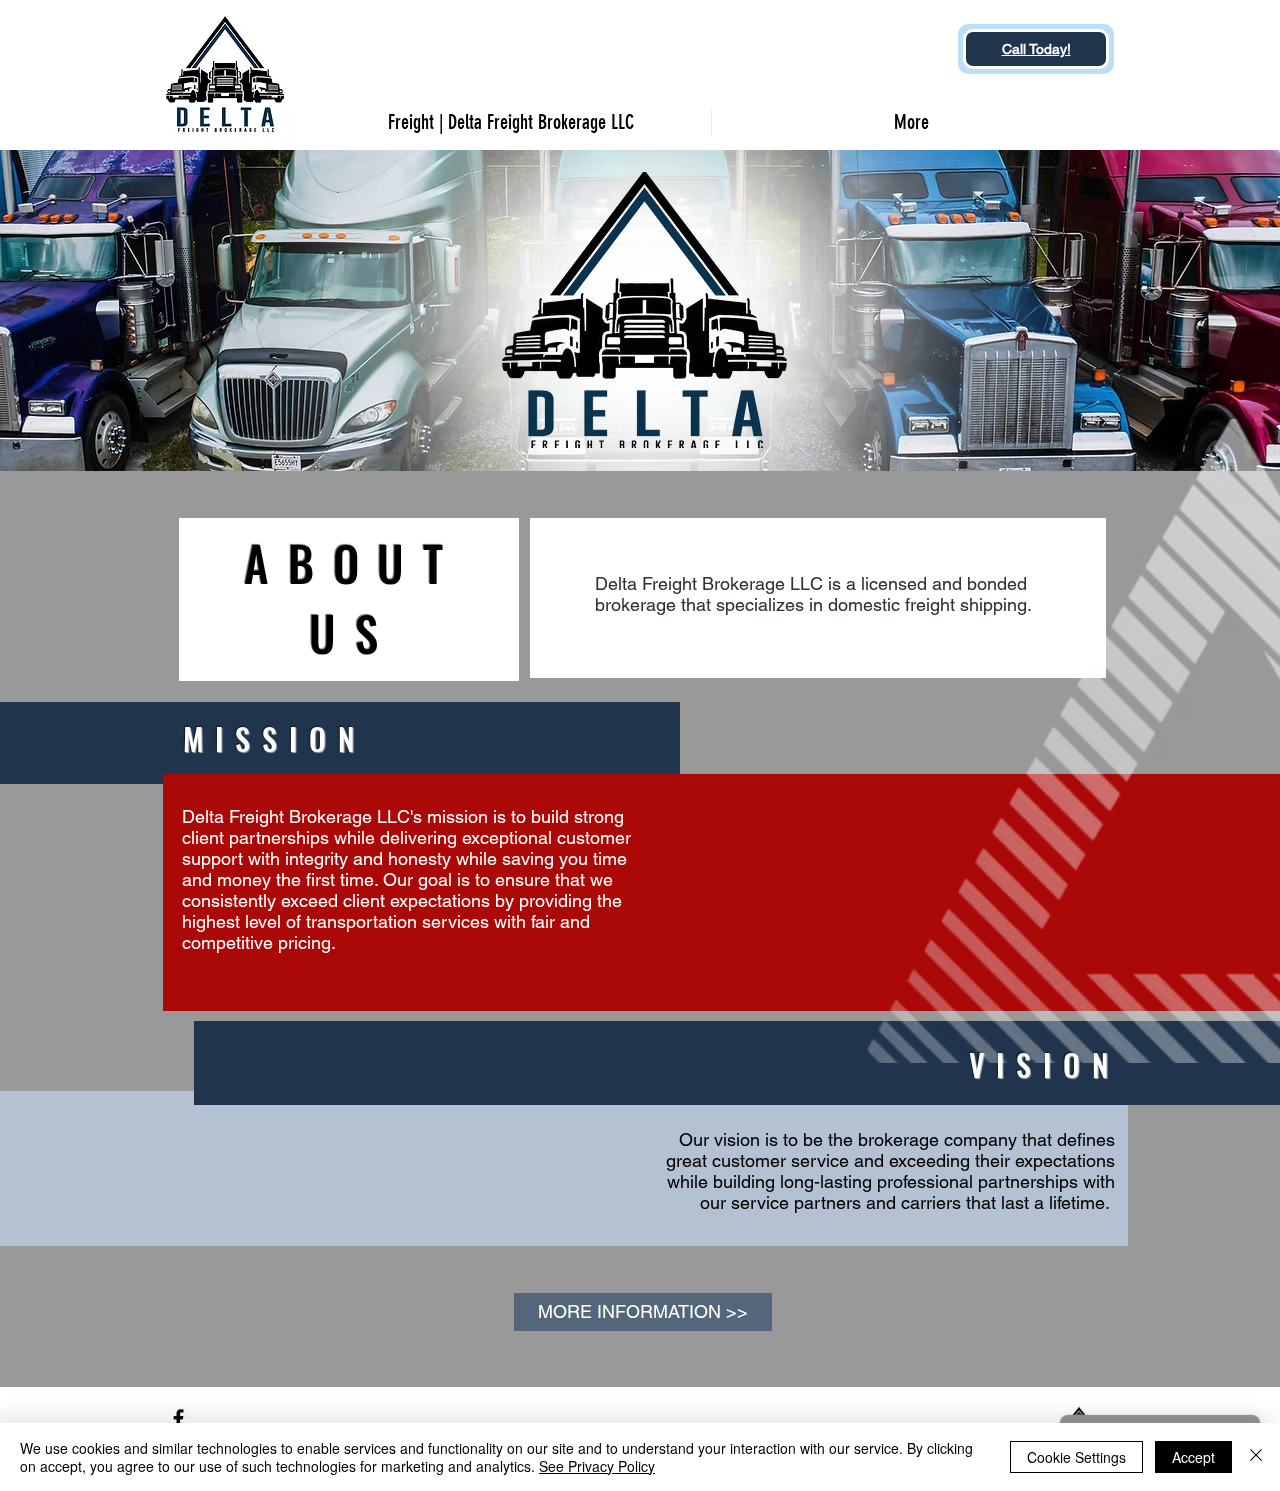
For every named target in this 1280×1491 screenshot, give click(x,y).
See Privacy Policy (597, 1466)
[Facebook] (178, 1418)
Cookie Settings (1076, 1457)
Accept (1193, 1457)
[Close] (1256, 1457)
